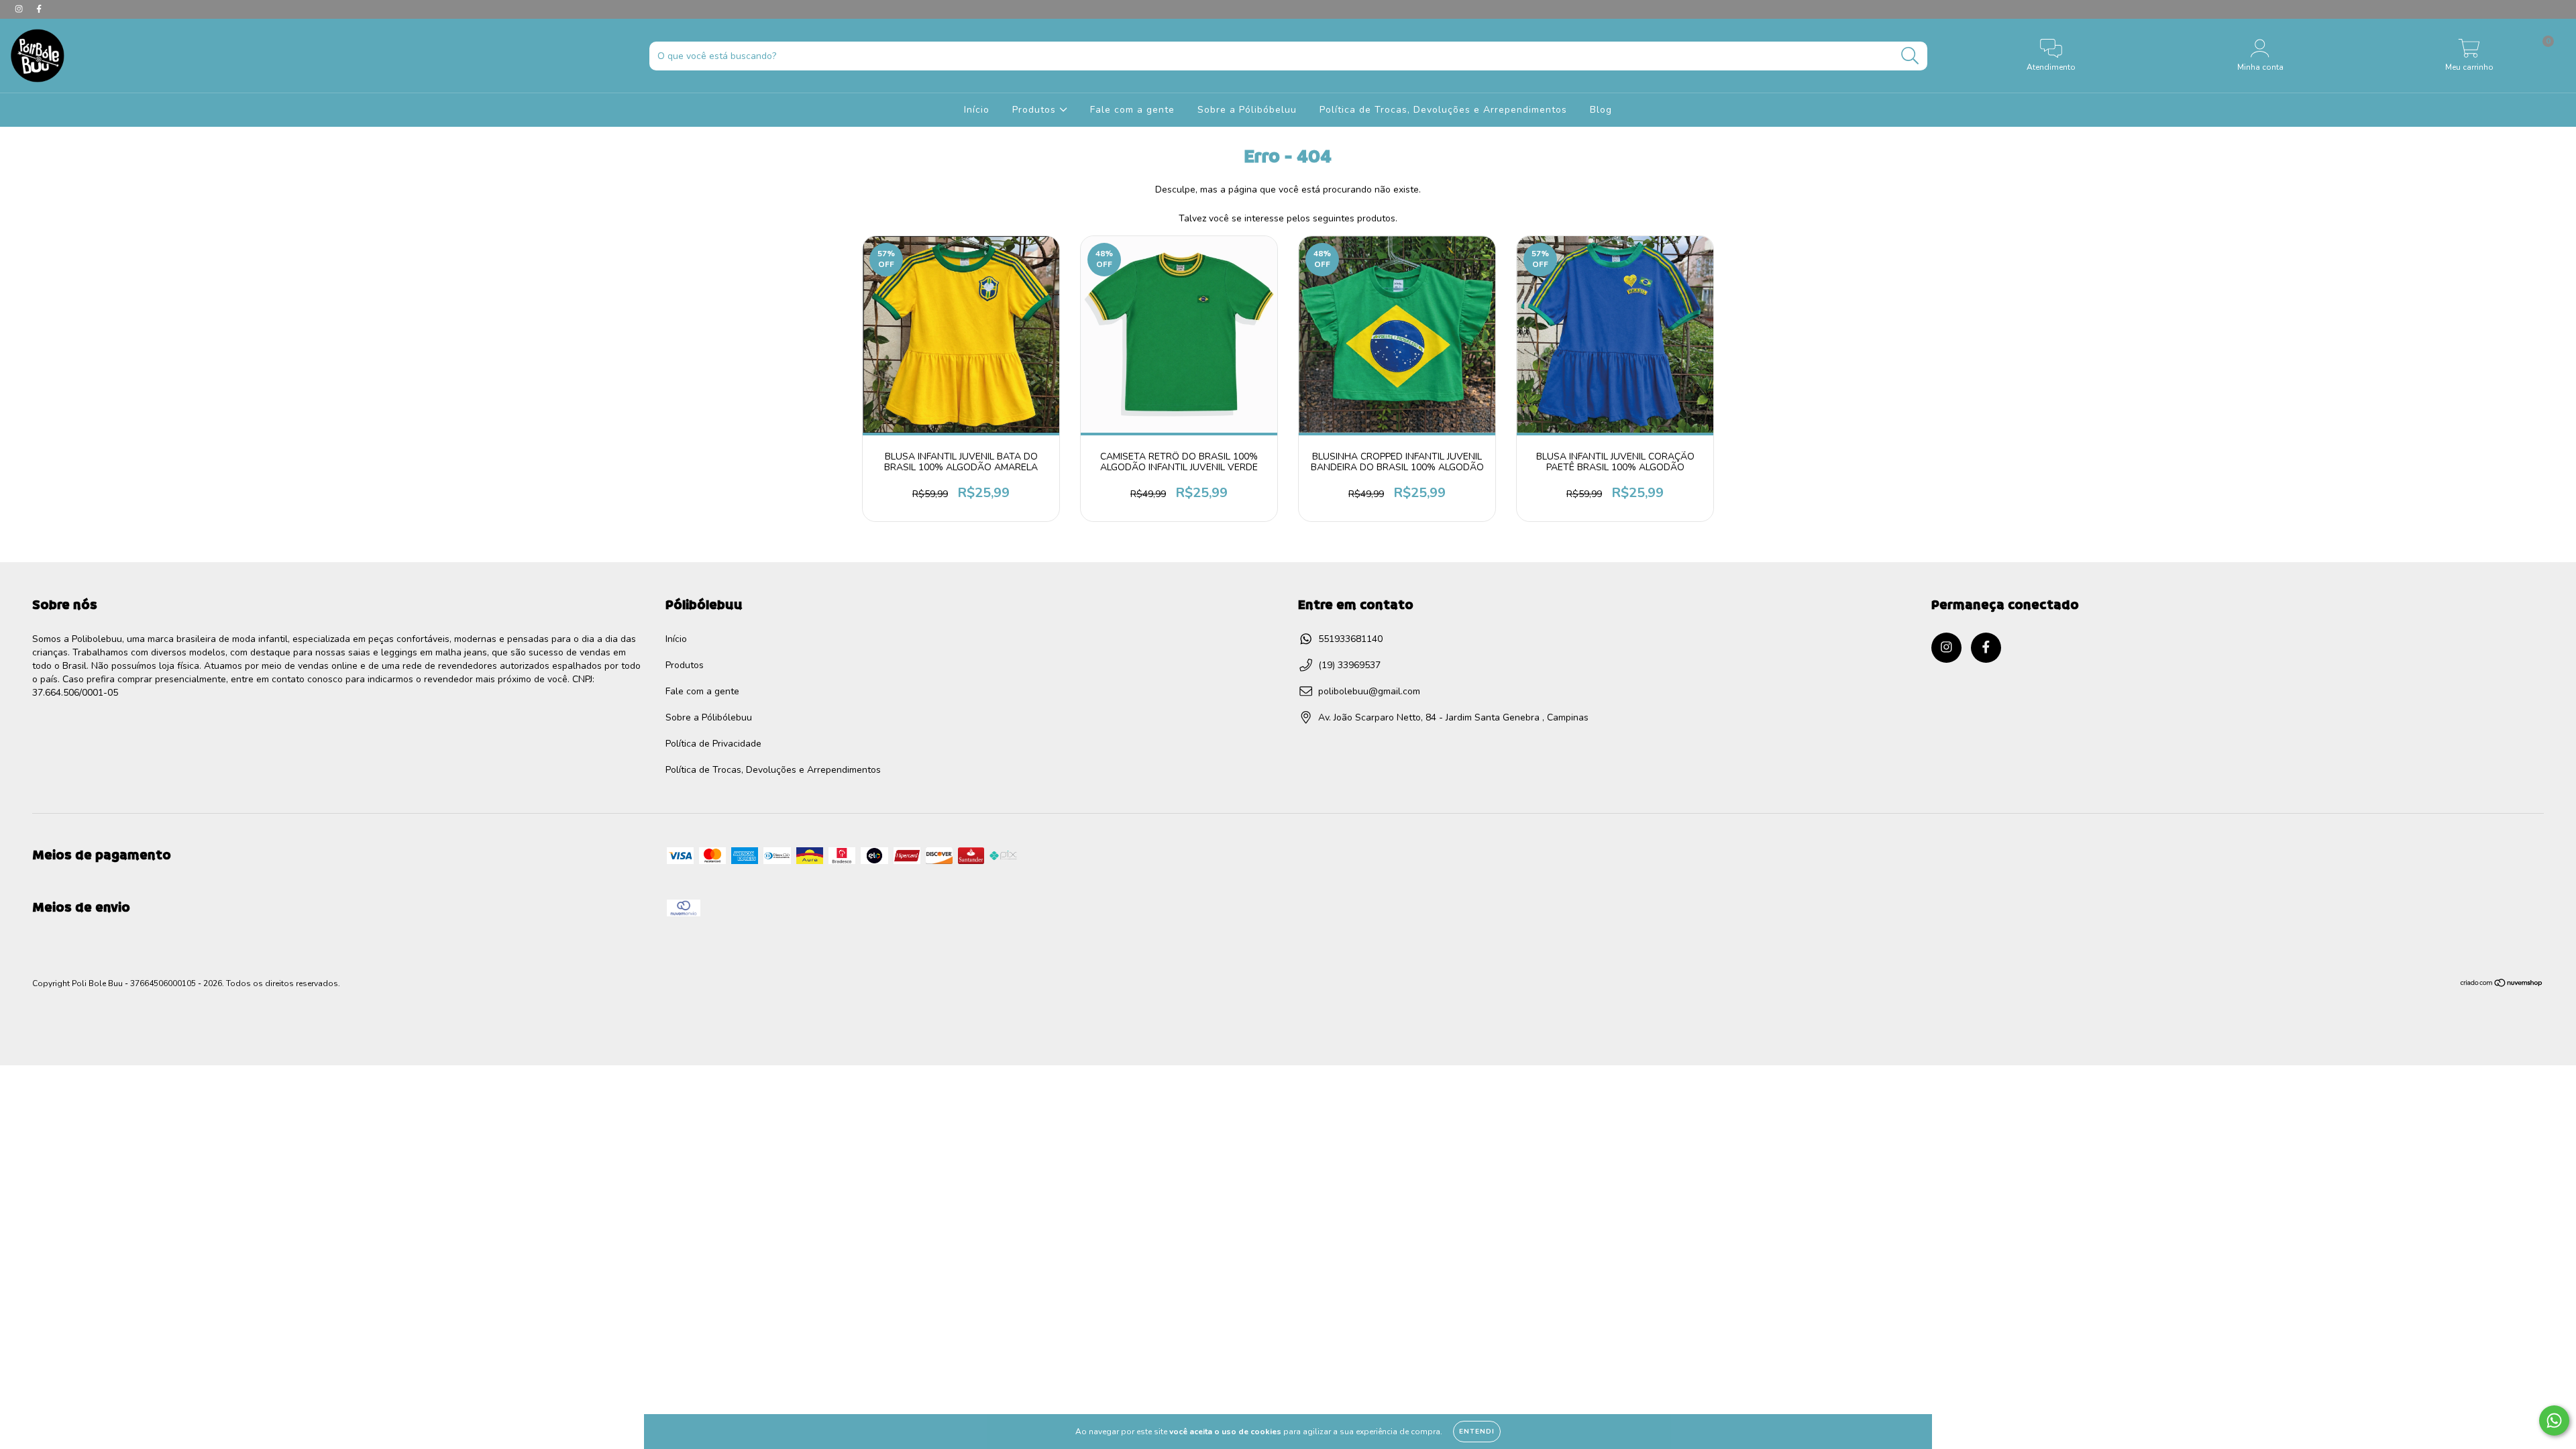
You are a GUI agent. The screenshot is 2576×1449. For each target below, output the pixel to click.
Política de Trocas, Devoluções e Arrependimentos (1443, 110)
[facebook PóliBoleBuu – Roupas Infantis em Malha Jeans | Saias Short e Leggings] (39, 9)
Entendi (1477, 1432)
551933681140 (1350, 639)
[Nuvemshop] (2502, 985)
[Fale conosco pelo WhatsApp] (2554, 1420)
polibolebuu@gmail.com (1369, 691)
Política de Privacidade (713, 744)
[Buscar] (1910, 56)
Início (977, 110)
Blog (1601, 110)
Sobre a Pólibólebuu (709, 717)
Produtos (1036, 110)
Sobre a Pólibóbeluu (1247, 110)
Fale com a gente (1132, 110)
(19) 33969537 (1349, 665)
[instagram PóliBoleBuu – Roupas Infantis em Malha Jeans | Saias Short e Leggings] (20, 9)
